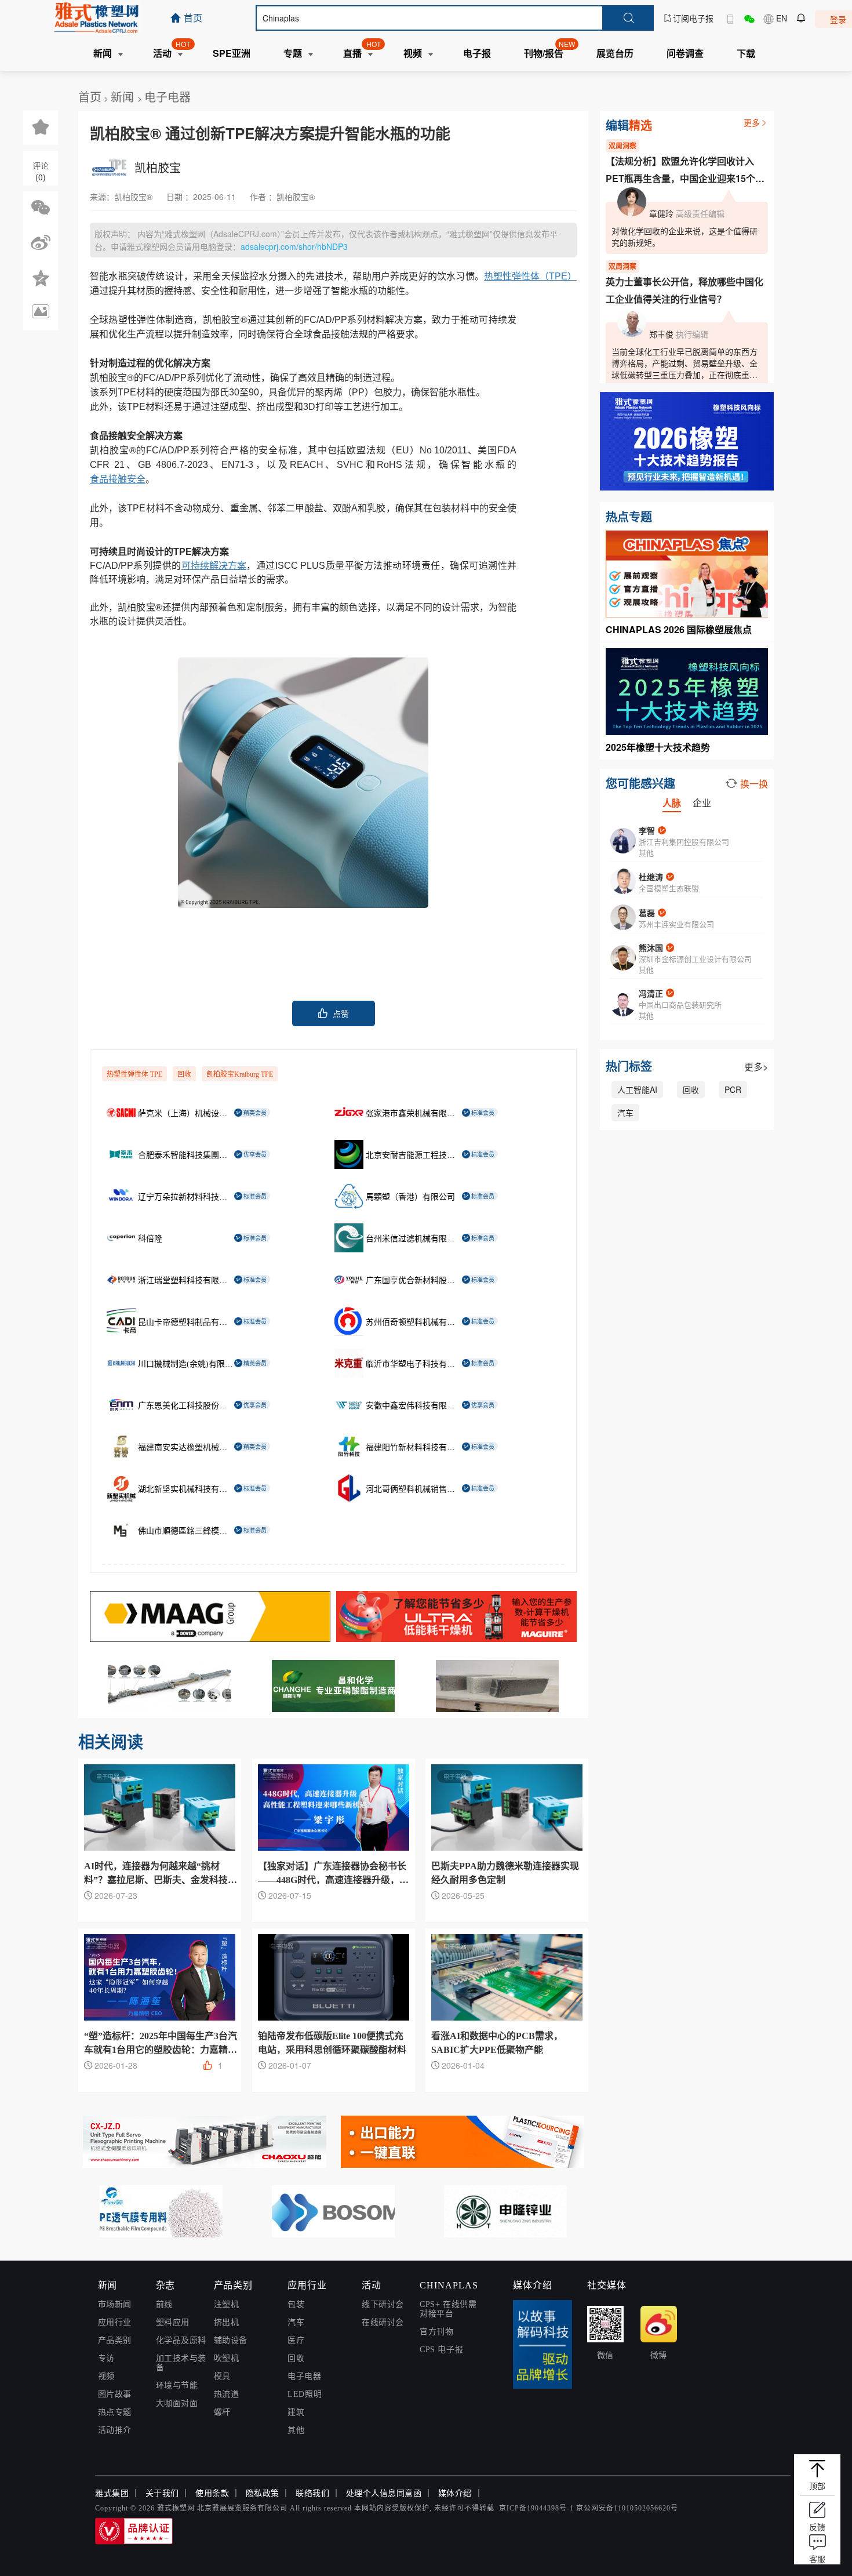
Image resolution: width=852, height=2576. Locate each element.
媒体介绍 (455, 2493)
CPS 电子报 (441, 2350)
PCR (733, 1089)
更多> (756, 1067)
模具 (222, 2376)
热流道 (227, 2394)
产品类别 (115, 2340)
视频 (106, 2376)
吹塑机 (227, 2358)
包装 (296, 2304)
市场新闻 (115, 2304)
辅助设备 (231, 2340)
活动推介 (115, 2430)
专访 (106, 2358)
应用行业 (115, 2322)
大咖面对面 (177, 2404)
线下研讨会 (383, 2304)
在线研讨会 (383, 2322)
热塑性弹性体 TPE (134, 1074)
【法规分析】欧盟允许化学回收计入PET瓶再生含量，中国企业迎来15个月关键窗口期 (685, 171)
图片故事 (115, 2394)
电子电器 (168, 97)
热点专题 (115, 2412)
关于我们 (162, 2493)
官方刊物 (436, 2332)
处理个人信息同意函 (384, 2493)
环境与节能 (177, 2386)
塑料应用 (173, 2322)
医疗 (296, 2340)
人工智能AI (637, 1089)
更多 (752, 122)
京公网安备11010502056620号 (627, 2508)
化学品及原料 (181, 2340)
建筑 (296, 2412)
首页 (90, 97)
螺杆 (222, 2412)
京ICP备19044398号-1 (536, 2508)
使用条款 (212, 2493)
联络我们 (312, 2493)
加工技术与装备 (181, 2363)
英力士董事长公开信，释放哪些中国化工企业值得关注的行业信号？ (684, 290)
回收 (184, 1074)
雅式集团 (112, 2493)
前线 (164, 2304)
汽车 (625, 1113)
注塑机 (227, 2304)
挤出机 (227, 2322)
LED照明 (305, 2394)
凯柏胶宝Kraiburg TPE (240, 1074)
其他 (296, 2430)
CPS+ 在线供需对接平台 (448, 2309)
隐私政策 (263, 2493)
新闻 (124, 97)
